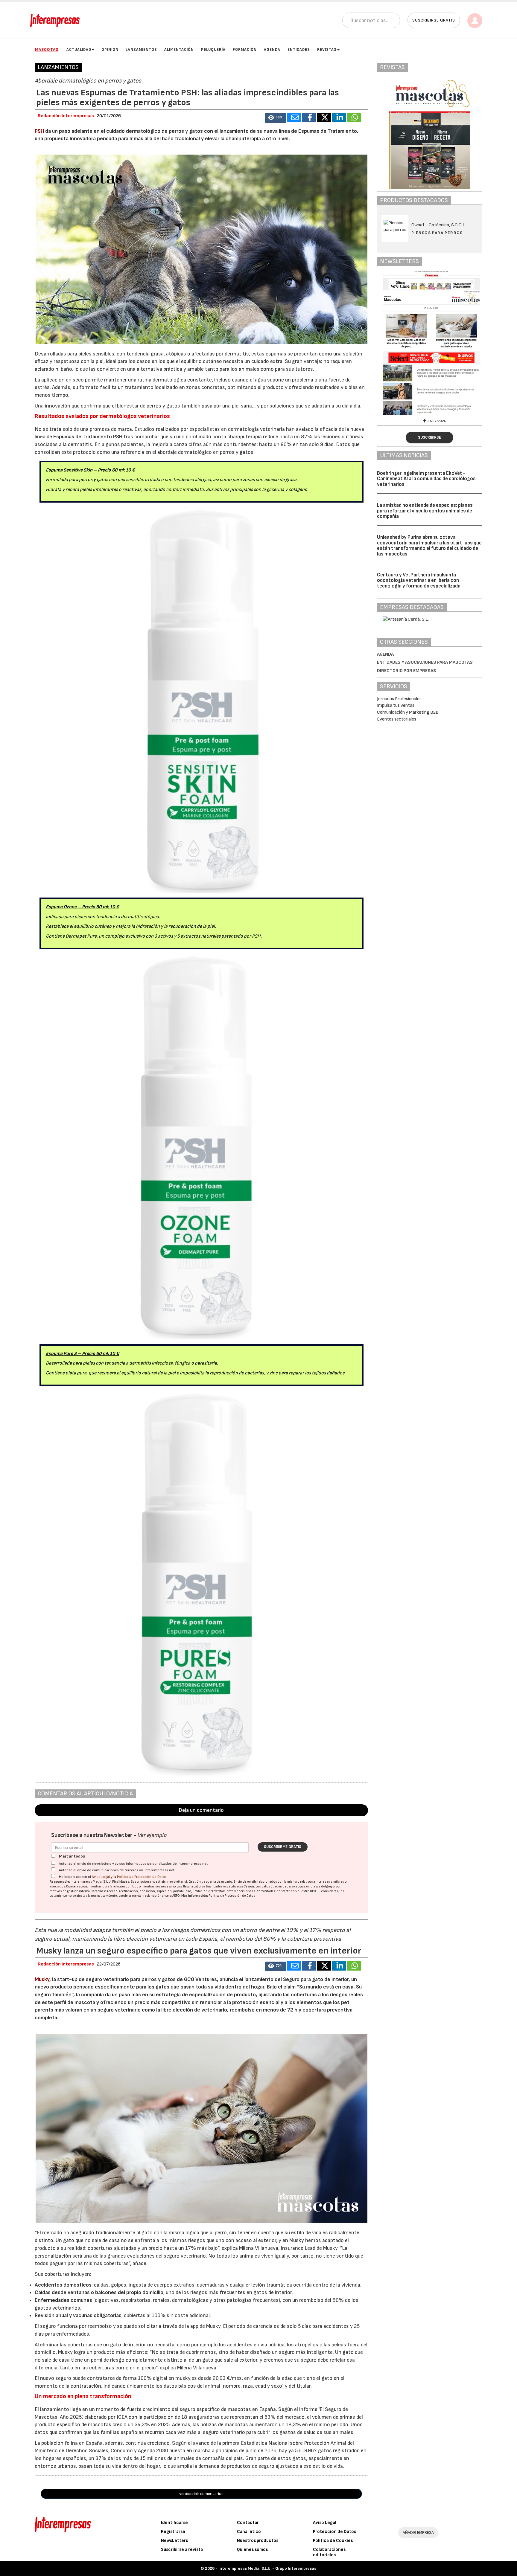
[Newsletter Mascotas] (430, 343)
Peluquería (213, 50)
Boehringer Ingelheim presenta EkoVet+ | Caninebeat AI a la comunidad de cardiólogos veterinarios (426, 479)
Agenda (272, 50)
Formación (245, 50)
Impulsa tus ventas (396, 705)
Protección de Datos (334, 2532)
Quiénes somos (252, 2550)
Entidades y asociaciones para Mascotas (425, 662)
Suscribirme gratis (283, 1847)
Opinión (110, 50)
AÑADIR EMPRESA (418, 2532)
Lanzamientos (141, 50)
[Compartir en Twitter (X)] (324, 117)
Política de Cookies (333, 2541)
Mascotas (47, 49)
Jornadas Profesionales (399, 699)
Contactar (248, 2523)
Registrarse (173, 2532)
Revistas (327, 50)
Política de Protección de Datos (142, 1877)
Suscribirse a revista (182, 2550)
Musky (42, 1979)
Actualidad (79, 50)
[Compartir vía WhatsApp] (354, 117)
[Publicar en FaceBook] (309, 117)
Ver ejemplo (152, 1835)
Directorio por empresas (407, 671)
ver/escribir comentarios (201, 2494)
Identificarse (174, 2523)
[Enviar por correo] (294, 117)
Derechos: (98, 1891)
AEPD (176, 1896)
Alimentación (179, 50)
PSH (39, 131)
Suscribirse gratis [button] (434, 20)
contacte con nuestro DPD (296, 1891)
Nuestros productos (258, 2541)
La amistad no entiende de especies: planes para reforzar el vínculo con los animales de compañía (425, 511)
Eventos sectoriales (397, 719)
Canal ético (249, 2532)
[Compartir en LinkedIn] (339, 117)
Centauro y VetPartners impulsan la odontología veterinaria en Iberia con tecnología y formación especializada (419, 580)
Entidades (299, 50)
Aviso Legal (101, 1877)
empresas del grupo (320, 1886)
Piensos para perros (437, 233)
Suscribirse (429, 437)
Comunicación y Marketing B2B (408, 712)
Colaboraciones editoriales (329, 2552)
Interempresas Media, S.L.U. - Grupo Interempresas (267, 2568)
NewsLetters (174, 2541)
